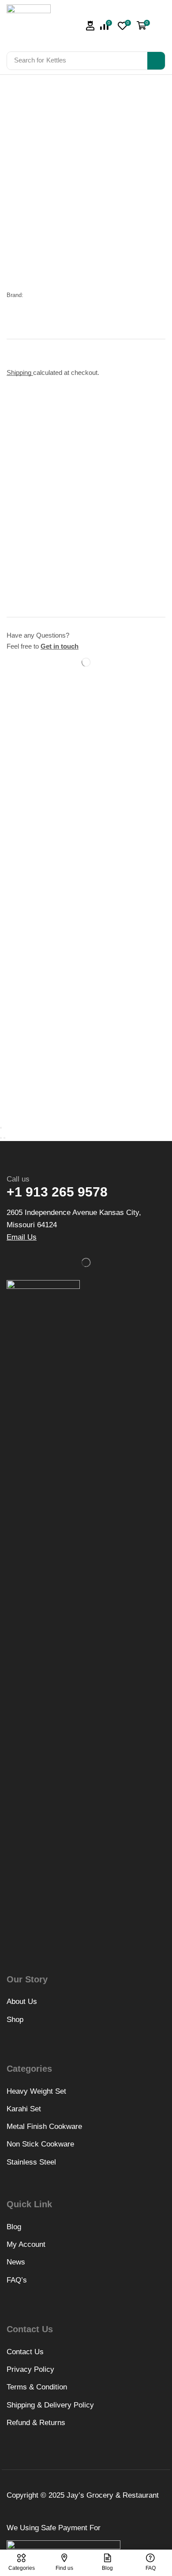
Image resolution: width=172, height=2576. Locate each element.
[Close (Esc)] (1, 1128)
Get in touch (60, 646)
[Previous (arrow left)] (1, 1138)
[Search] (156, 61)
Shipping (20, 372)
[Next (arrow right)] (4, 1138)
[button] (90, 26)
